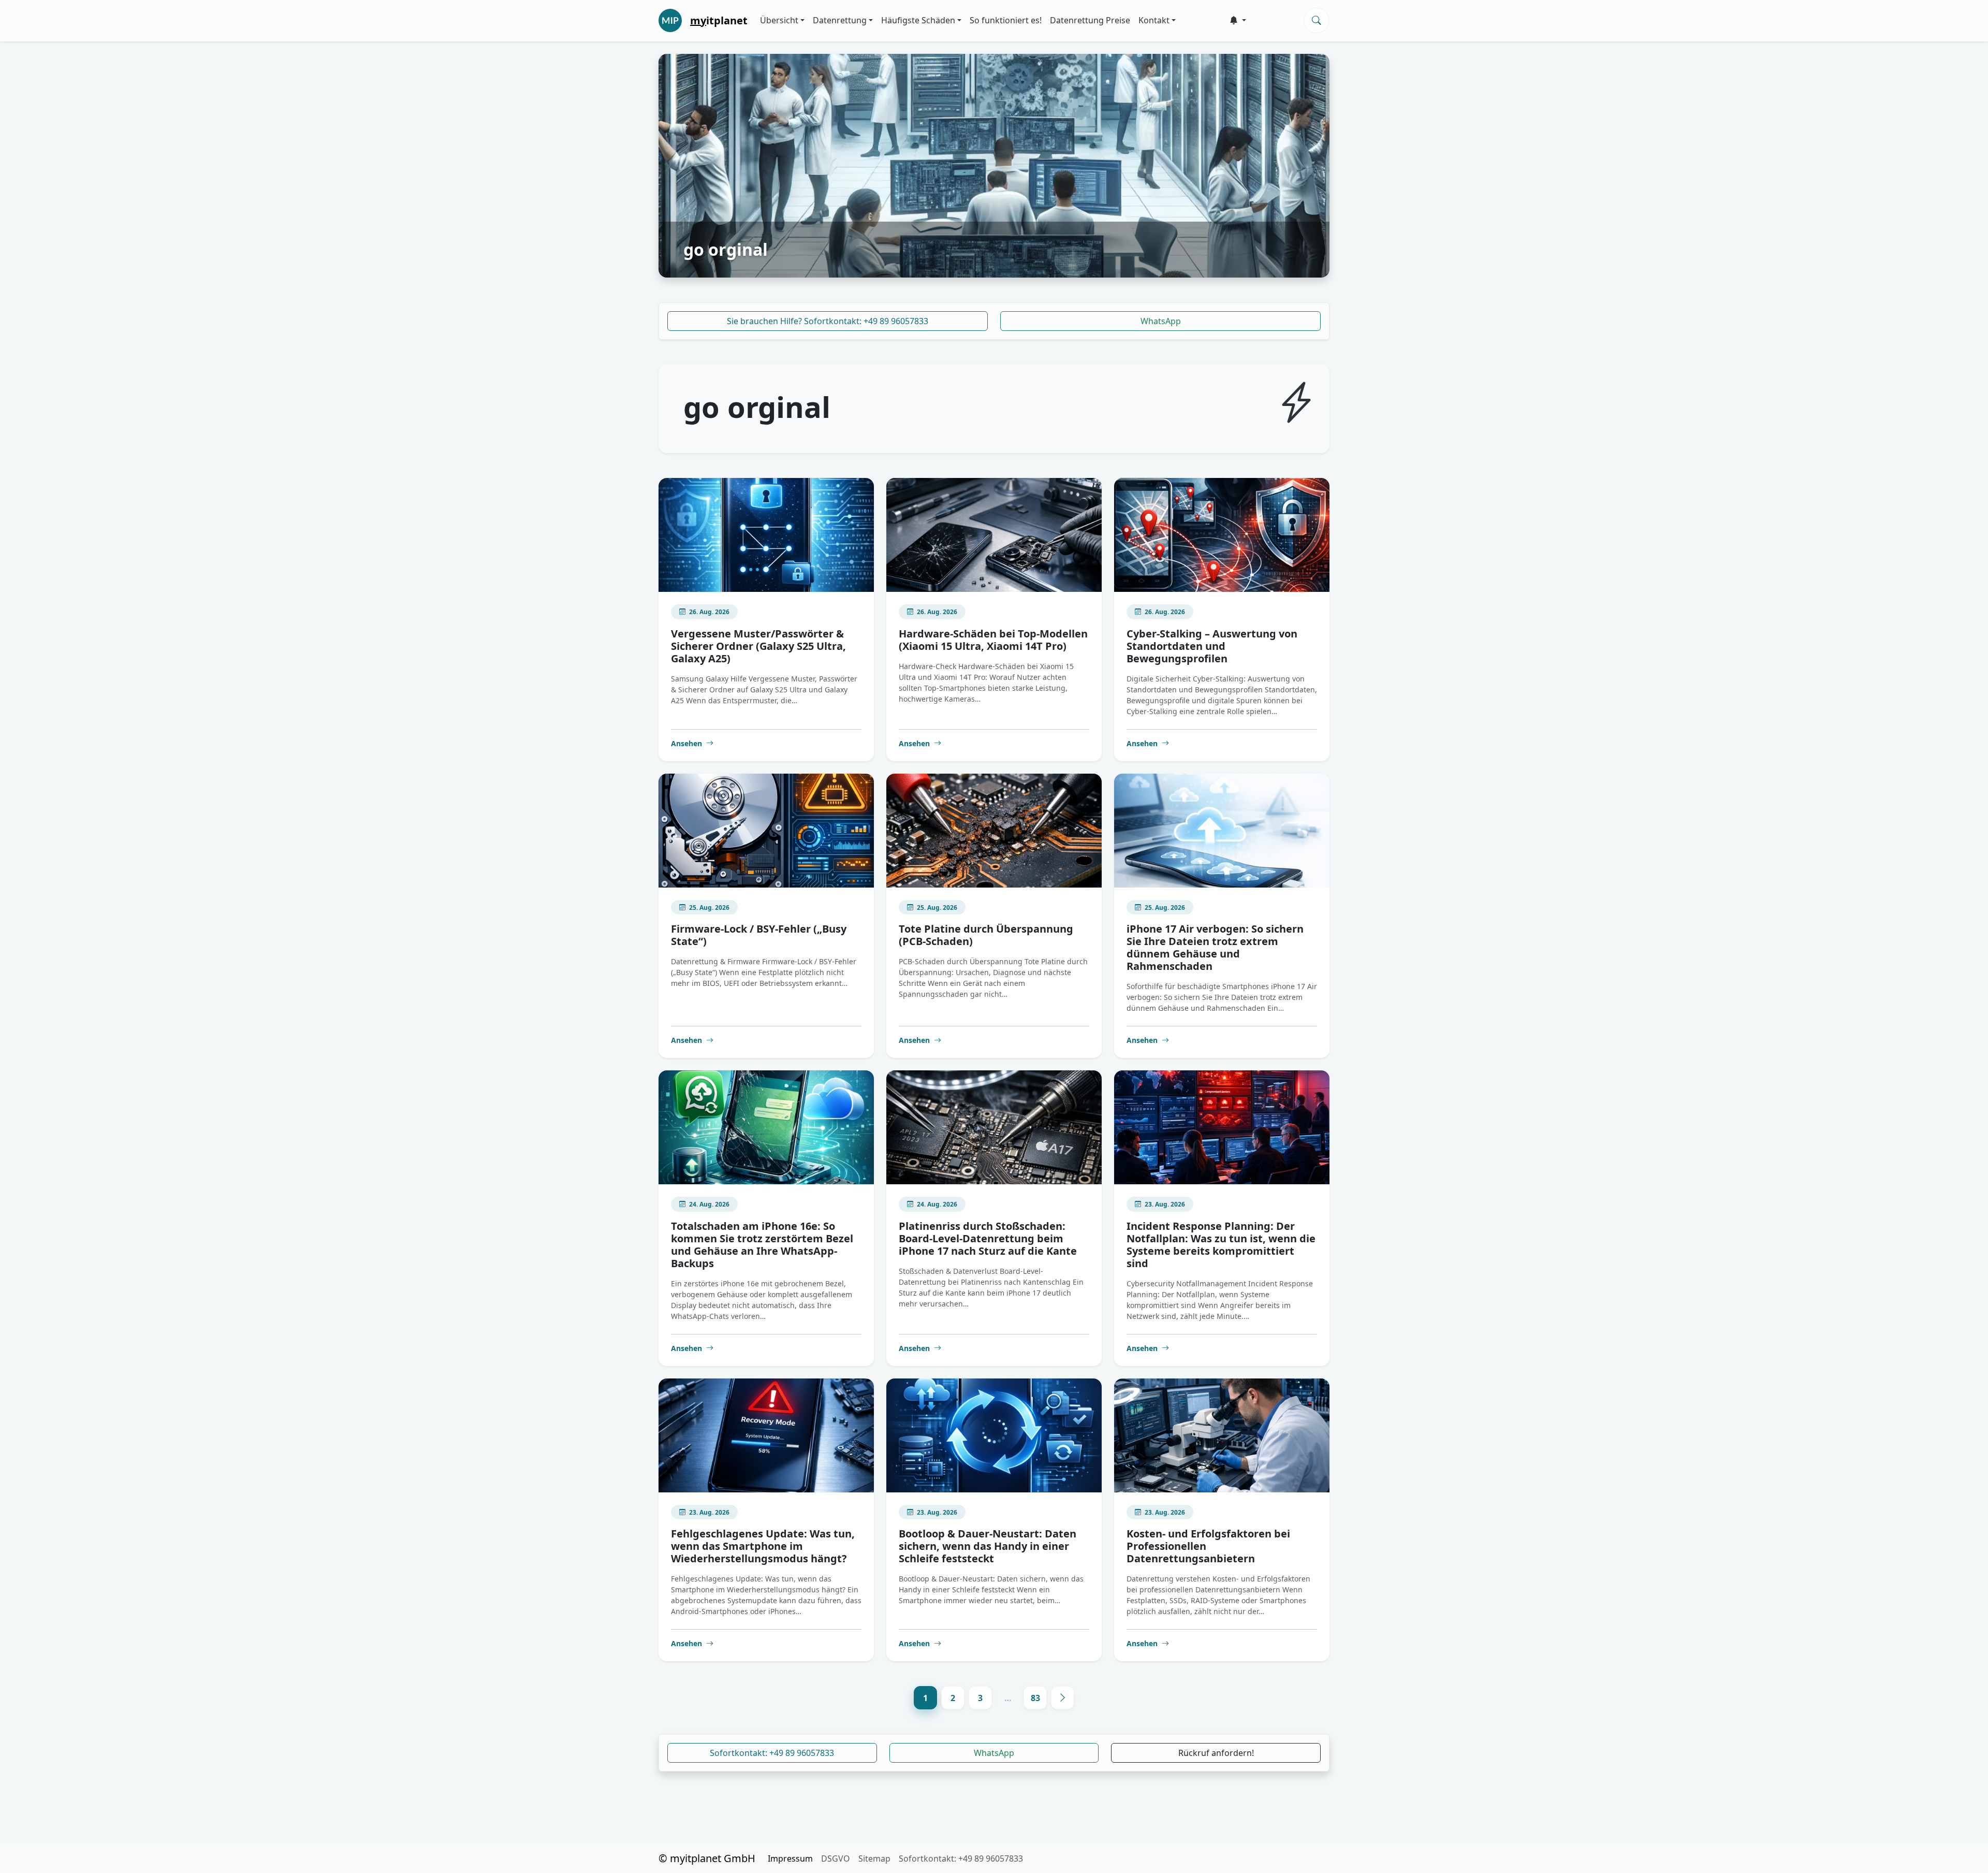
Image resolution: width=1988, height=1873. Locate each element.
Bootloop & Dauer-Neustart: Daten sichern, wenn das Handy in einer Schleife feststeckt (988, 1546)
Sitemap (874, 1859)
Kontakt (1154, 20)
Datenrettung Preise (1090, 20)
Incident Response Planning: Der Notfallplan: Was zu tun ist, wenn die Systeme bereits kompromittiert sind (1221, 1245)
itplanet (719, 20)
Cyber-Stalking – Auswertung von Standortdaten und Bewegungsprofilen (1212, 646)
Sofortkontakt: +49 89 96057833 (772, 1753)
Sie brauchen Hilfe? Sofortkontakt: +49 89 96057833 (828, 321)
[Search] (1317, 20)
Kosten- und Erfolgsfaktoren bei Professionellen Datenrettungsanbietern (1208, 1546)
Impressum (790, 1859)
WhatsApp (1161, 321)
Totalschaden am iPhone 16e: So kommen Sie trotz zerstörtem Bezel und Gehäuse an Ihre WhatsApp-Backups (762, 1245)
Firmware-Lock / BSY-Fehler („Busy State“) (759, 935)
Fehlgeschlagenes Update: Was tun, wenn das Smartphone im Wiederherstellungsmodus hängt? (763, 1546)
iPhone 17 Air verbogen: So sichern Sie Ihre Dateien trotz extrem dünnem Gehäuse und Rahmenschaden (1215, 947)
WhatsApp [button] (994, 1753)
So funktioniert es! (1006, 20)
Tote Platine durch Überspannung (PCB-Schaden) (986, 935)
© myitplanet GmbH (707, 1858)
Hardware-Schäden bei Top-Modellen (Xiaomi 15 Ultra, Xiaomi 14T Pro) (993, 640)
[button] (1238, 20)
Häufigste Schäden (918, 20)
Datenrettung (840, 20)
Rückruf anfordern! (1216, 1753)
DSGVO (836, 1859)
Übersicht (779, 20)
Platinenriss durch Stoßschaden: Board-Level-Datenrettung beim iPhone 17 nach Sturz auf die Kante (988, 1238)
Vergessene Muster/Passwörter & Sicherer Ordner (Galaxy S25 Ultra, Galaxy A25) (758, 646)
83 (1035, 1698)
